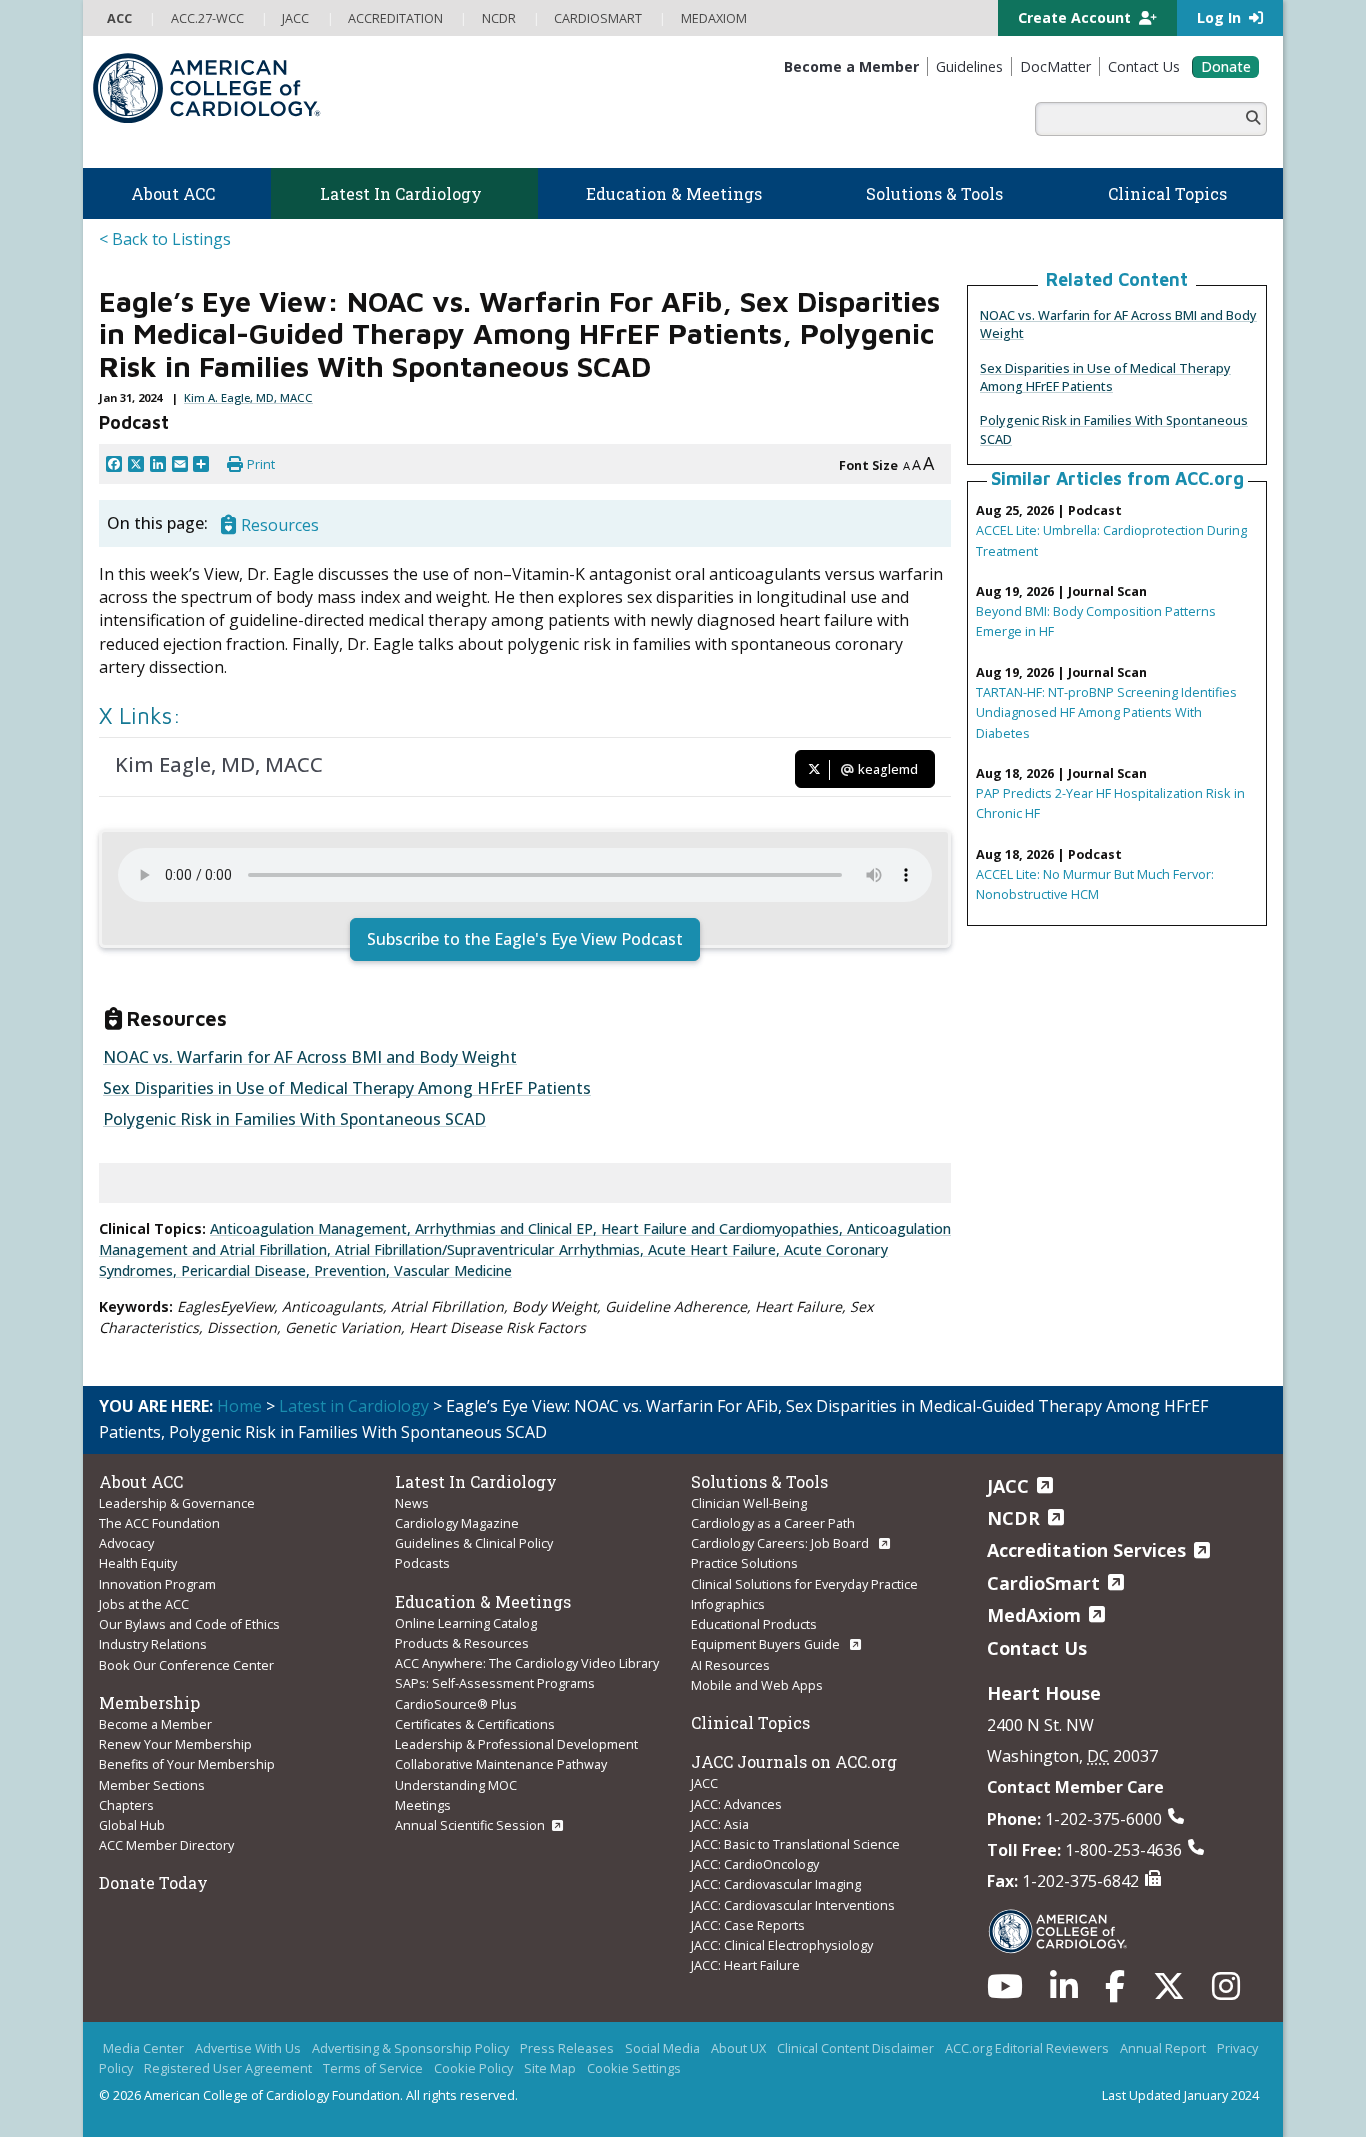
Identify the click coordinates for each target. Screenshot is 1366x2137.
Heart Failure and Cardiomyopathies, (724, 1228)
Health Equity (138, 1563)
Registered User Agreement (228, 2068)
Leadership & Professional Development (516, 1744)
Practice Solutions (744, 1563)
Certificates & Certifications (475, 1724)
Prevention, (354, 1270)
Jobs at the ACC (144, 1604)
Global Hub (132, 1825)
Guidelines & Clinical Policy (474, 1543)
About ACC (141, 1481)
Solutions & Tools (759, 1481)
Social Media (662, 2048)
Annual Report (1163, 2048)
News (412, 1503)
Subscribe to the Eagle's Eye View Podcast (525, 939)
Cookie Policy (473, 2068)
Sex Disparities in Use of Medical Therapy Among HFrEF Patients (1105, 377)
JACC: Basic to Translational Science (795, 1844)
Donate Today (153, 1882)
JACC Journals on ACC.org (794, 1761)
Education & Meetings (483, 1601)
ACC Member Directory (166, 1845)
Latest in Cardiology (354, 1406)
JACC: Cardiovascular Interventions (793, 1905)
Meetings (423, 1805)
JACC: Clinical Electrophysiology (782, 1945)
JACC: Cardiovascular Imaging (776, 1884)
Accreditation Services (1086, 1550)
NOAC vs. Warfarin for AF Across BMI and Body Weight (310, 1057)
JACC (704, 1783)
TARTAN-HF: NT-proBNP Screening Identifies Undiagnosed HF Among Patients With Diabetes (1106, 712)
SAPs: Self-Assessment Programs (495, 1683)
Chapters (126, 1805)
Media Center (143, 2048)
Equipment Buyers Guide (767, 1644)
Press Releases (567, 2048)
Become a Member (155, 1724)
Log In (1221, 17)
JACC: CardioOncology (755, 1864)
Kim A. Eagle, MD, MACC (248, 397)
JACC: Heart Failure (745, 1965)
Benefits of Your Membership (187, 1764)
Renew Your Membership (175, 1744)
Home (239, 1406)
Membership (149, 1702)
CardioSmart (1043, 1583)
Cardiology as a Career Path (773, 1523)
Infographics (728, 1604)
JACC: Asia (720, 1824)
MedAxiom (1034, 1615)
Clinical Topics (750, 1722)
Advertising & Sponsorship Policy (410, 2048)
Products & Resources (462, 1643)
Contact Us (1037, 1648)
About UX (738, 2048)
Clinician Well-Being (749, 1503)
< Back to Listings (165, 239)
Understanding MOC (456, 1785)
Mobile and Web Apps (757, 1685)
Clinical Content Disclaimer (855, 2048)
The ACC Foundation (159, 1523)
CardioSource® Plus (456, 1704)
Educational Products (754, 1624)
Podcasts (422, 1563)
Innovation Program (157, 1584)
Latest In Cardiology (476, 1481)
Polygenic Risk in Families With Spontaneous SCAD (294, 1119)
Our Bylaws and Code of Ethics (189, 1624)
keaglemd (886, 769)
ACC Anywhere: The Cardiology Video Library (527, 1663)
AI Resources (730, 1665)
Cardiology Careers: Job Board (781, 1543)
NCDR (1013, 1518)
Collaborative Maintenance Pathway (501, 1764)
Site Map (550, 2068)
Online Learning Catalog (466, 1623)
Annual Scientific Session (470, 1825)
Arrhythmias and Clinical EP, (508, 1228)
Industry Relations (153, 1644)
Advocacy (126, 1543)
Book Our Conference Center (186, 1665)
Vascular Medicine (453, 1270)
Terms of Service (373, 2068)
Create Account (1076, 17)
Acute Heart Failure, (716, 1249)
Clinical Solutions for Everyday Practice (804, 1584)
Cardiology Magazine (457, 1523)
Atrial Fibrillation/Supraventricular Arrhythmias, (491, 1249)
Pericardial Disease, (247, 1270)
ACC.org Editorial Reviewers (1027, 2048)
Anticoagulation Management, (312, 1228)
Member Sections (152, 1785)
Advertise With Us (248, 2048)
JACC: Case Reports (748, 1925)
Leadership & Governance (177, 1503)
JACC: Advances (736, 1804)
